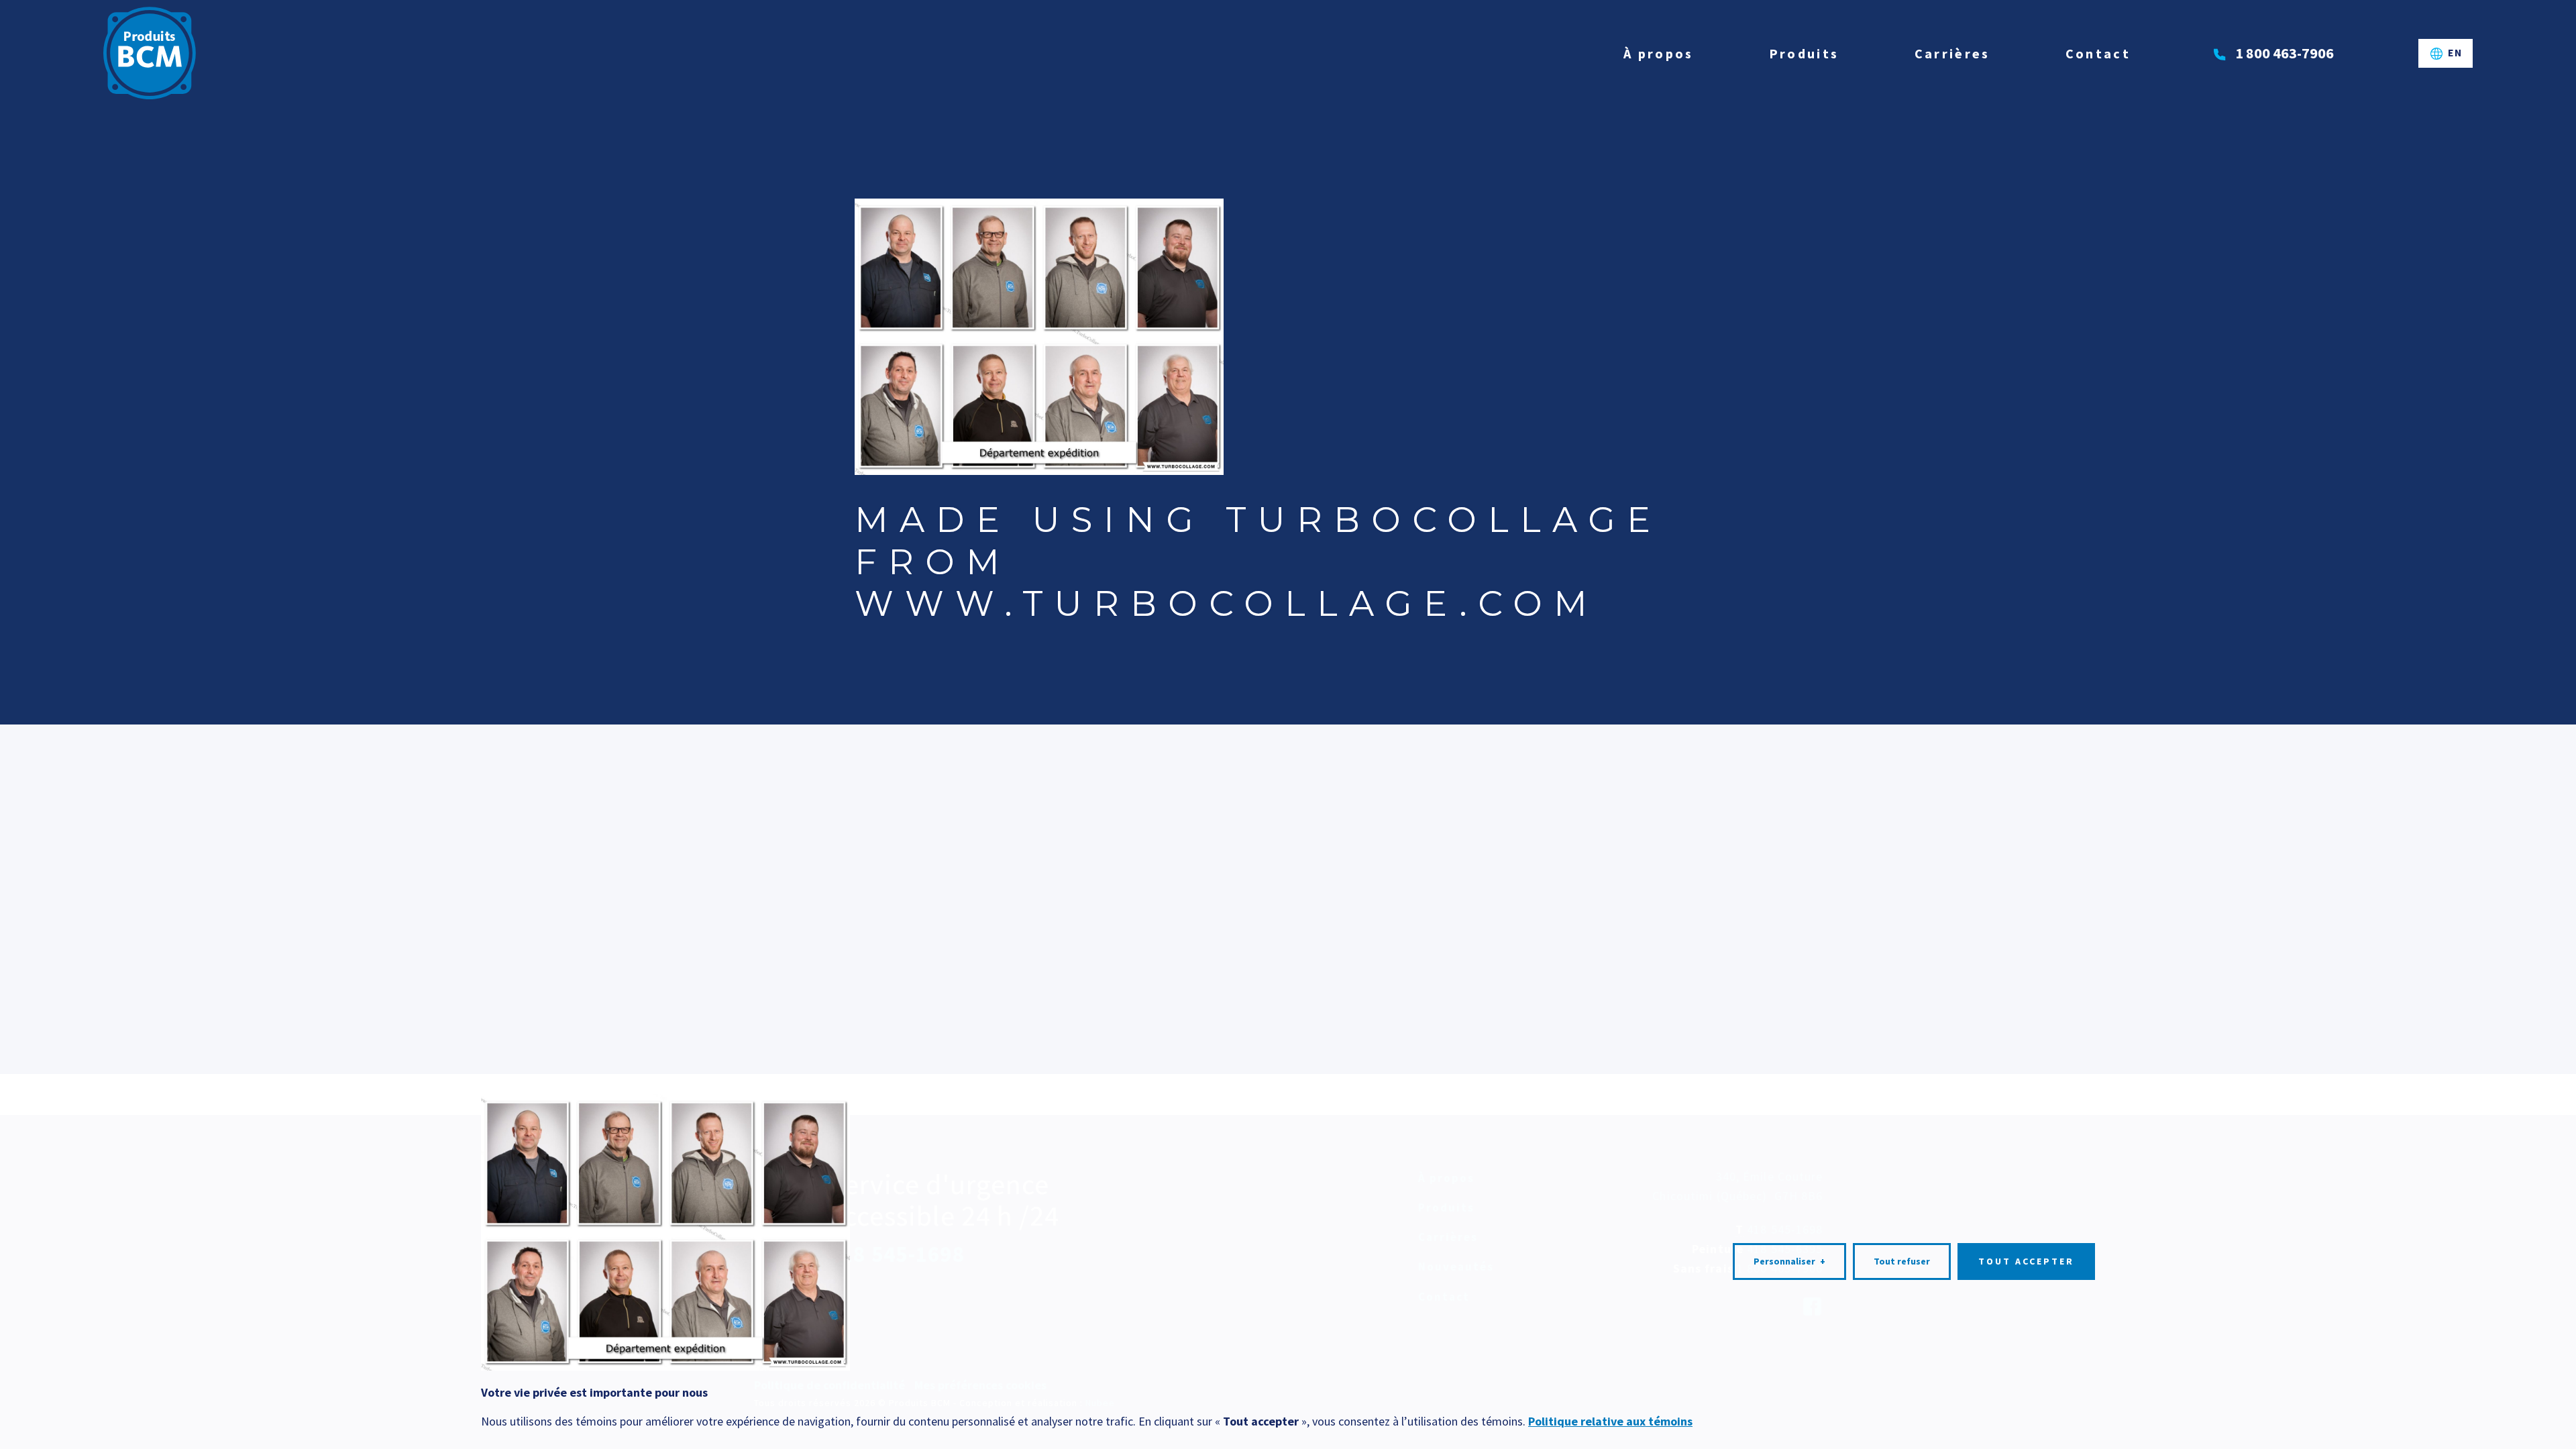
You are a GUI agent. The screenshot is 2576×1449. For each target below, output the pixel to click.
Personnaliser (1789, 1261)
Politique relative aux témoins (1610, 1421)
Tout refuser (1902, 1261)
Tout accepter (2026, 1261)
